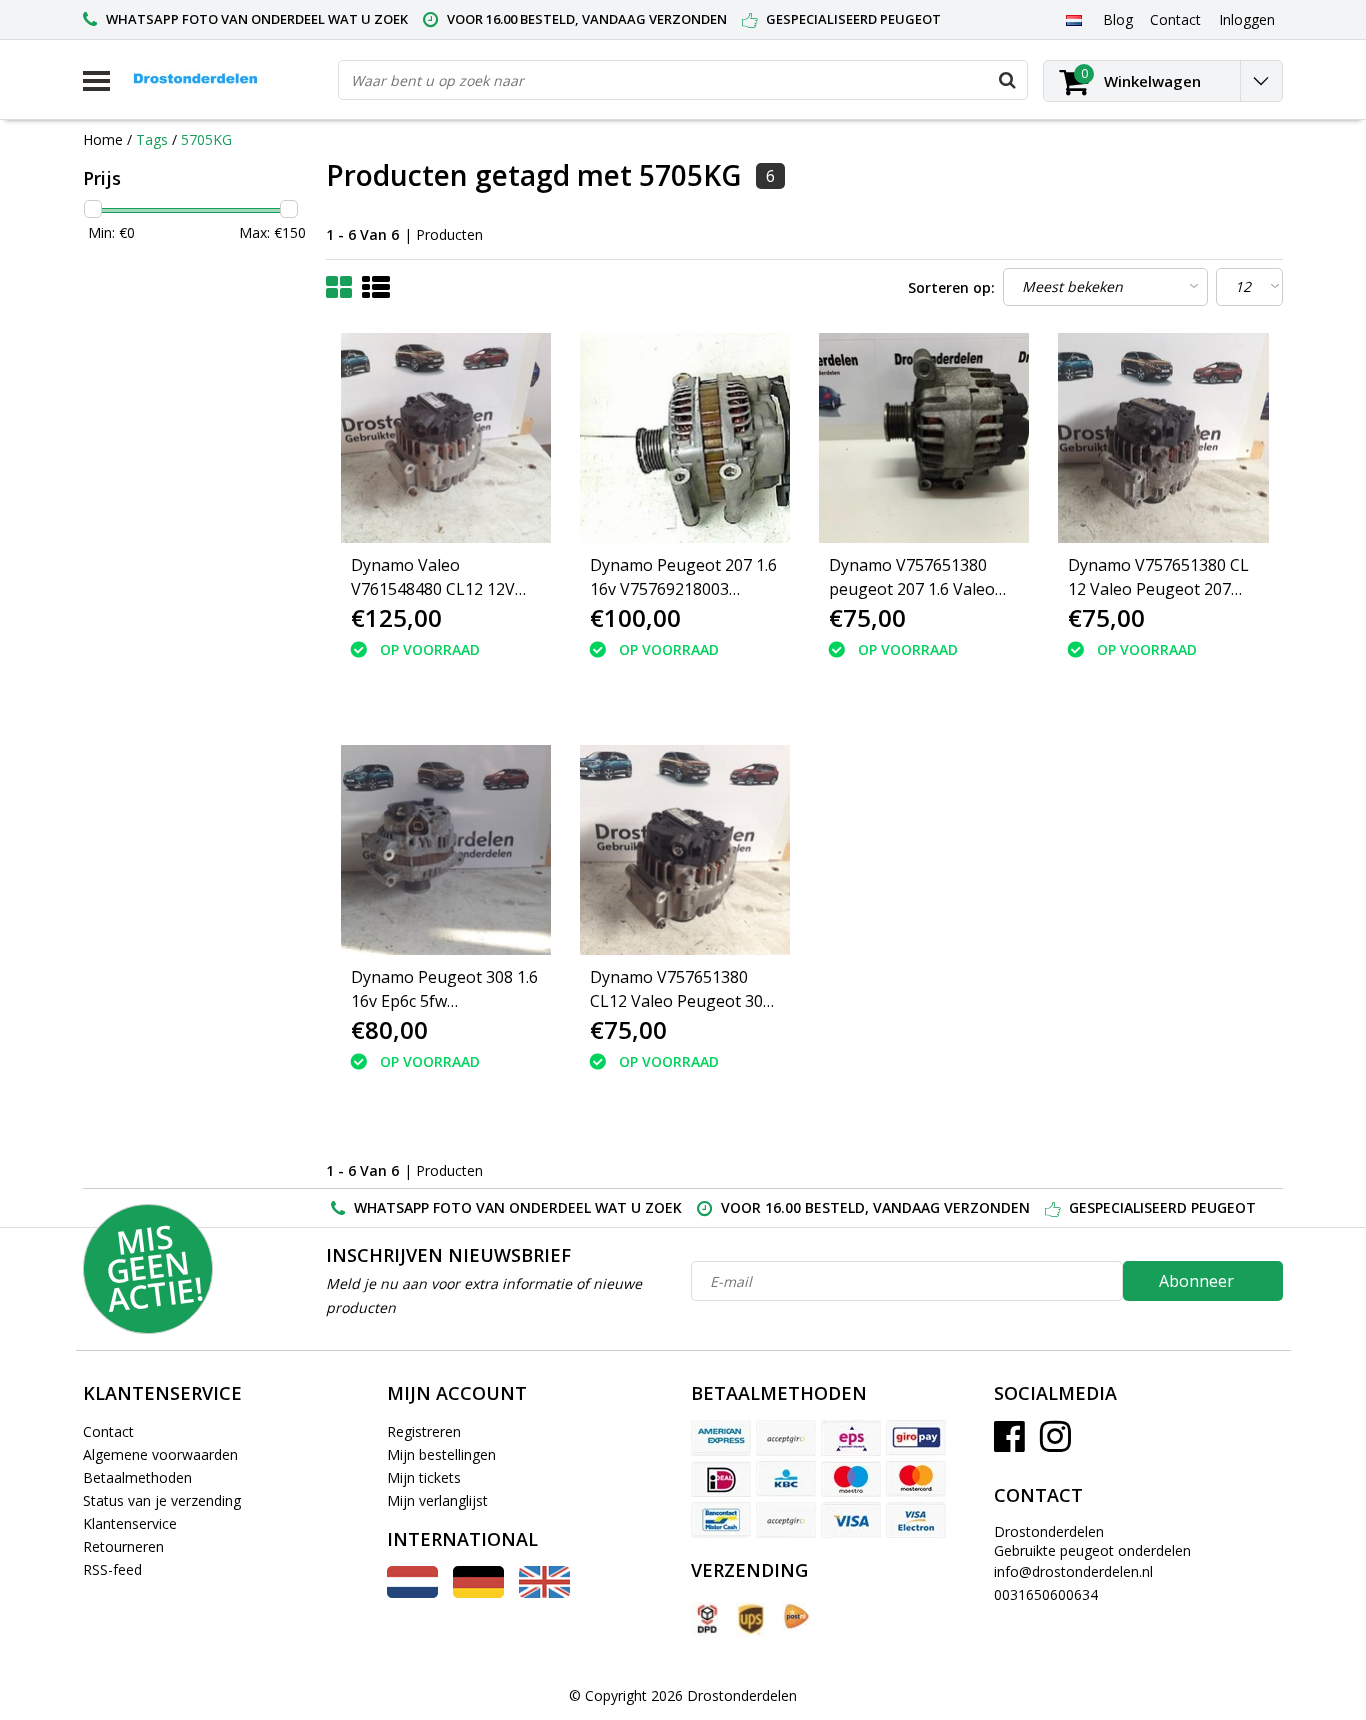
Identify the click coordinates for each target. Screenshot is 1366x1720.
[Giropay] (916, 1438)
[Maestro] (851, 1479)
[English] (544, 1592)
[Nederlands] (1073, 19)
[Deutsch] (478, 1592)
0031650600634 (1046, 1594)
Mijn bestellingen (441, 1454)
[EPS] (851, 1438)
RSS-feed (112, 1569)
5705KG (206, 139)
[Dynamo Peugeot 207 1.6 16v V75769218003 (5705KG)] (685, 438)
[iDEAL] (721, 1479)
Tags (152, 139)
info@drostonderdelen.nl (1073, 1571)
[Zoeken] (1007, 80)
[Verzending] (706, 1619)
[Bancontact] (721, 1520)
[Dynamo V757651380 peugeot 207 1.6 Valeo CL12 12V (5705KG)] (924, 438)
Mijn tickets (424, 1477)
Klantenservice (130, 1523)
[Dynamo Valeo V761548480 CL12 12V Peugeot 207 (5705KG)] (446, 438)
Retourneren (123, 1546)
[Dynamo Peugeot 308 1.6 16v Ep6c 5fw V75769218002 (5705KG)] (446, 850)
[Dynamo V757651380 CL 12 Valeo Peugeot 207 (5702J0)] (1163, 438)
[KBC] (786, 1479)
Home (103, 139)
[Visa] (851, 1520)
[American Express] (721, 1438)
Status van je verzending (162, 1500)
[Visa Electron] (916, 1520)
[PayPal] (786, 1520)
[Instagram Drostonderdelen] (1055, 1443)
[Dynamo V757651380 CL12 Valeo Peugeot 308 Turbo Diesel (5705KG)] (685, 850)
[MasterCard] (916, 1479)
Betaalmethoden (137, 1477)
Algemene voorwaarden (160, 1454)
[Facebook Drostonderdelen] (1009, 1443)
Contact (108, 1431)
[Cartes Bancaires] (786, 1438)
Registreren (424, 1431)
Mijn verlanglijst (437, 1500)
